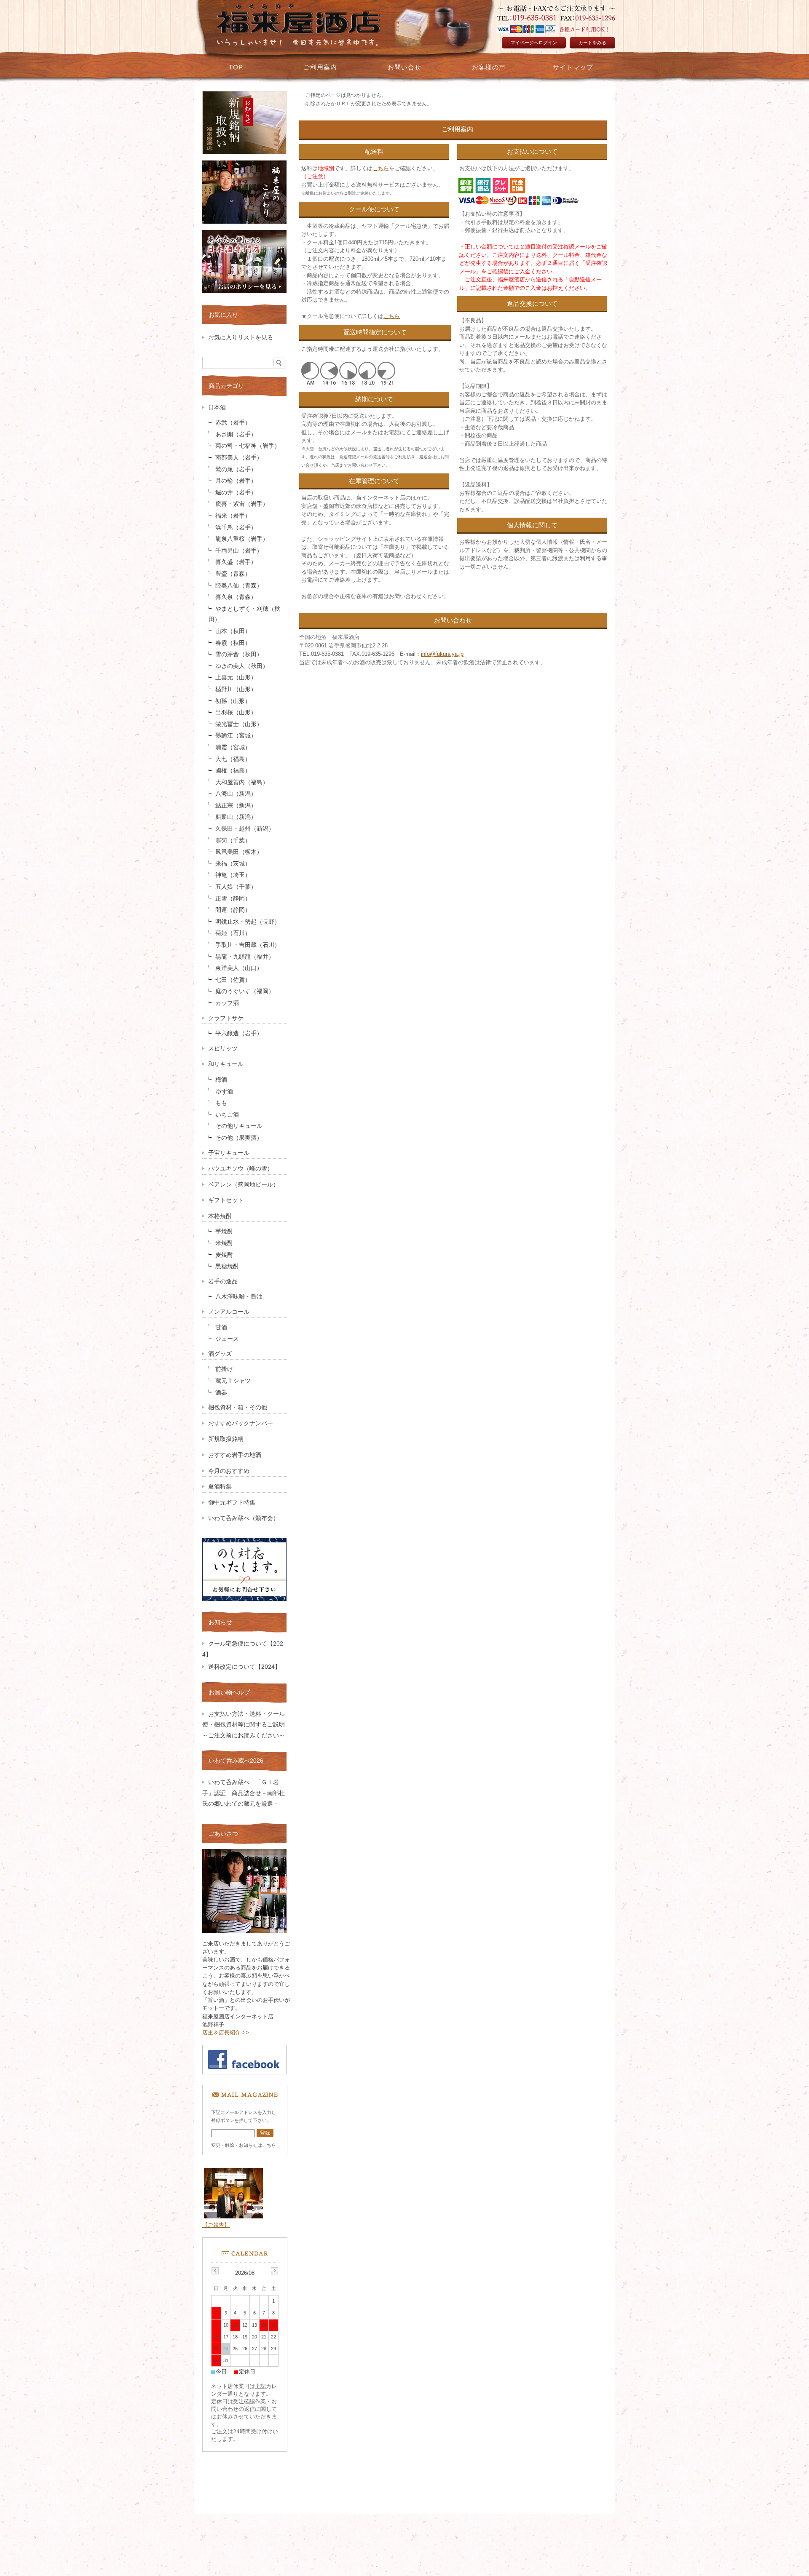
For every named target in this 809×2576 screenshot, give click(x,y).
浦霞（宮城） (233, 747)
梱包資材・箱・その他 (238, 1407)
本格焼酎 (220, 1216)
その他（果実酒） (239, 1138)
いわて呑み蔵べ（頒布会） (244, 1518)
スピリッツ (223, 1049)
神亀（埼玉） (233, 875)
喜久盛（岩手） (236, 562)
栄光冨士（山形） (239, 724)
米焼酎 (224, 1243)
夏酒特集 (220, 1487)
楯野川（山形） (236, 689)
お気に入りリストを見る (241, 338)
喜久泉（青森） (236, 597)
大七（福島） (233, 759)
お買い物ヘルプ (229, 1692)
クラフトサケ (226, 1018)
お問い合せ (404, 67)
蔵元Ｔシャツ (233, 1381)
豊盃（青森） (233, 574)
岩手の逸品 (223, 1281)
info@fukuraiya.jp (442, 654)
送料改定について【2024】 (244, 1667)
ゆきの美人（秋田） (242, 666)
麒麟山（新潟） (236, 817)
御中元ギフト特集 (232, 1503)
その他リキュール (239, 1126)
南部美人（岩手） (239, 458)
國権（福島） (233, 771)
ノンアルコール (229, 1312)
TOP (236, 67)
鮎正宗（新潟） (236, 806)
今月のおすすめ (229, 1471)
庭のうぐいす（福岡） (245, 991)
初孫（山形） (233, 701)
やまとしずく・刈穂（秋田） (244, 614)
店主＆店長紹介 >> (226, 2032)
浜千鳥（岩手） (236, 528)
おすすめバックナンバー (241, 1423)
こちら (381, 168)
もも (221, 1103)
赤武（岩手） (233, 423)
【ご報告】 (216, 2225)
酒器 (221, 1393)
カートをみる (592, 43)
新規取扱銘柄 (226, 1439)
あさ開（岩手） (236, 434)
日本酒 (217, 408)
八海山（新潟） (236, 794)
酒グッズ (220, 1354)
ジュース (227, 1339)
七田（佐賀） (233, 980)
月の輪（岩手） (236, 481)
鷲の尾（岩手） (236, 469)
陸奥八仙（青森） (239, 586)
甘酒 (221, 1327)
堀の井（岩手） (236, 493)
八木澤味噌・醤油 (239, 1297)
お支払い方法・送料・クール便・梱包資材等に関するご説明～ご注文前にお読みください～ (246, 1725)
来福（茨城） (233, 864)
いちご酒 (227, 1115)
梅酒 (221, 1080)
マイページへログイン (534, 43)
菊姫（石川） (233, 933)
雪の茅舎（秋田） (239, 654)
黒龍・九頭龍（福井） (245, 957)
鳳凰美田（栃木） (239, 852)
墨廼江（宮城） (236, 736)
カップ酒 (227, 1003)
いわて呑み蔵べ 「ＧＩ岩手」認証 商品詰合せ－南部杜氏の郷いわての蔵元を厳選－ (244, 1793)
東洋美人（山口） (239, 968)
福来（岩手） (233, 516)
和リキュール (226, 1064)
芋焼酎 (224, 1231)
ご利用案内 (320, 67)
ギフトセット (226, 1200)
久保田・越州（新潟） (245, 829)
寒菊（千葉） (233, 840)
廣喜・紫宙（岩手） (242, 504)
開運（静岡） (233, 910)
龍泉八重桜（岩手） (242, 539)
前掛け (224, 1369)
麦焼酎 (224, 1255)
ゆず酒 (224, 1092)
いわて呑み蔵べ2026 (236, 1761)
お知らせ (220, 1622)
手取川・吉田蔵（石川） (248, 945)
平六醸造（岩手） (239, 1033)
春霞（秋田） (233, 643)
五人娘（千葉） (236, 887)
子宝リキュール (229, 1153)
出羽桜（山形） (236, 712)
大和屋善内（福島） (242, 782)
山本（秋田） (233, 631)
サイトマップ (573, 67)
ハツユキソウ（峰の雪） (241, 1169)
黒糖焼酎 (227, 1266)
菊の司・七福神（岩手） (248, 446)
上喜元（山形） (236, 677)
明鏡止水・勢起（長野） (248, 922)
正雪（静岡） (233, 899)
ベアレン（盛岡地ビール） (244, 1185)
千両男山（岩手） (239, 551)
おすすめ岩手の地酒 (235, 1455)
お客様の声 (489, 67)
